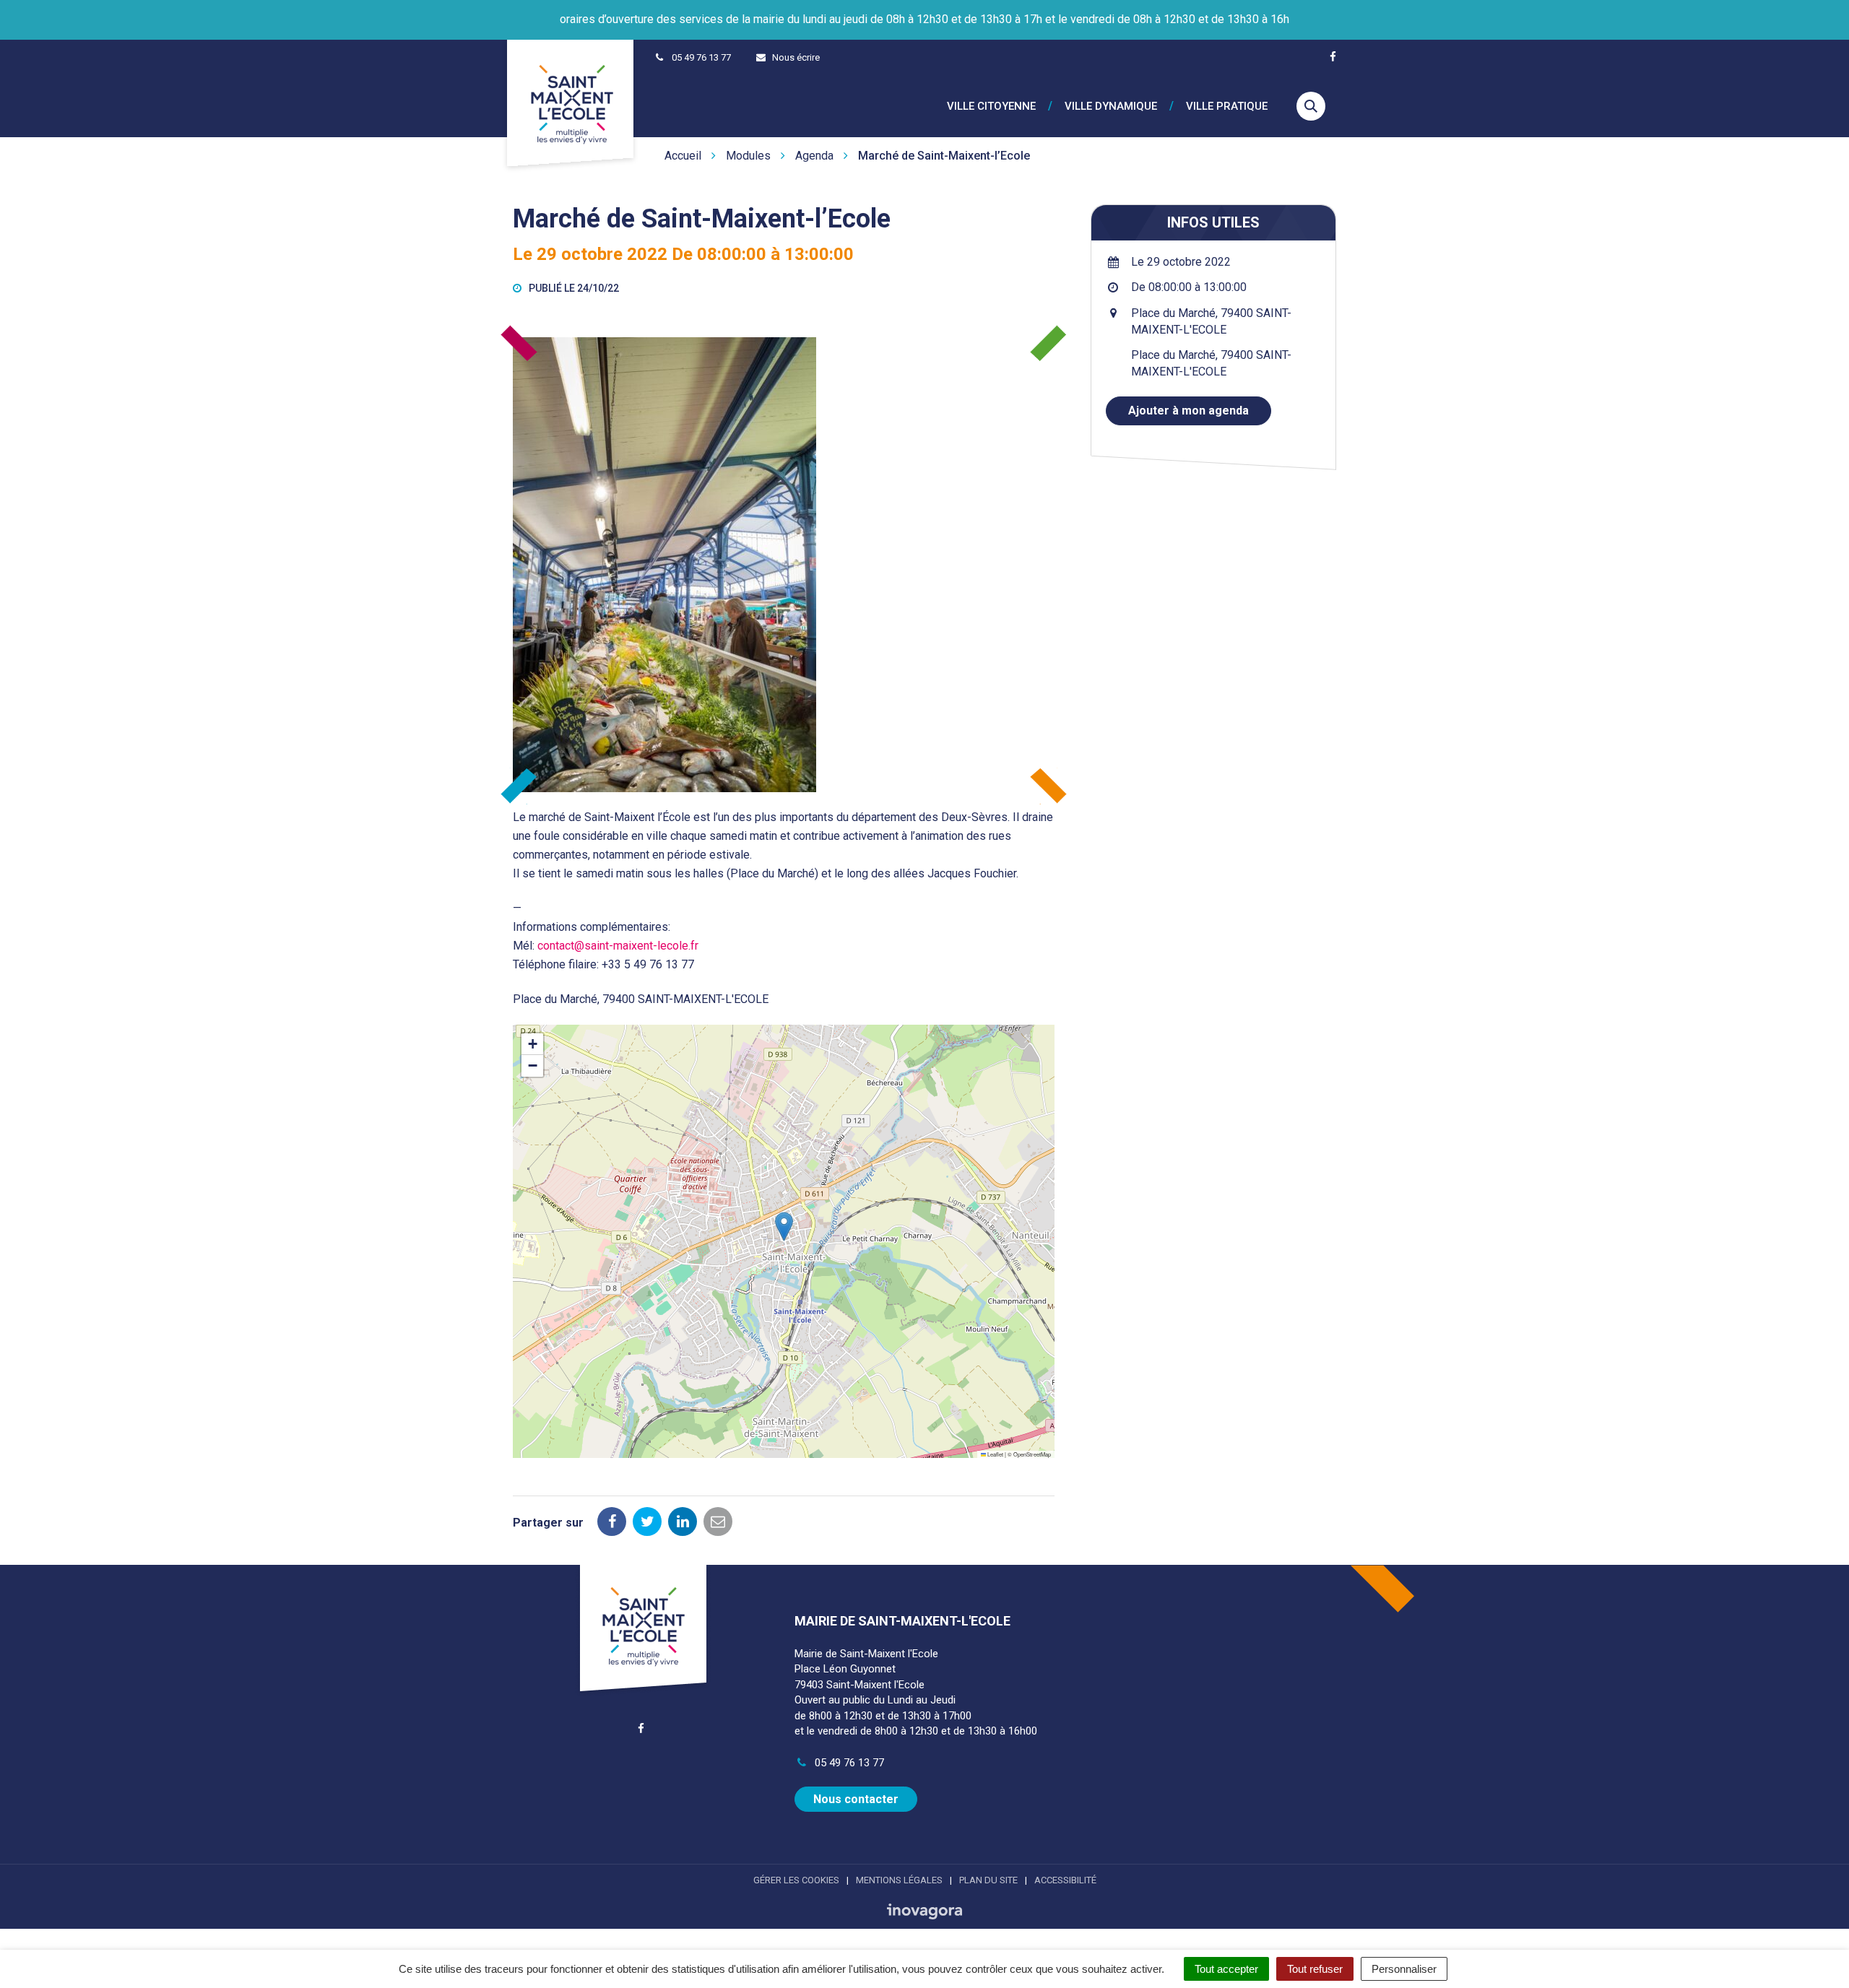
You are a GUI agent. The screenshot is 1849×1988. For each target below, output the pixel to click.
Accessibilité (1065, 1880)
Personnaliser (1404, 1969)
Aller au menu (38, 8)
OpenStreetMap (1032, 1454)
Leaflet (995, 1454)
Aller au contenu (122, 8)
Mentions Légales (899, 1880)
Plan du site (988, 1880)
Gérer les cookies (796, 1880)
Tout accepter (1226, 1969)
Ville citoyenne (991, 107)
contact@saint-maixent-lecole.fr (618, 946)
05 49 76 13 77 (848, 1763)
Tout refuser (1315, 1969)
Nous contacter (856, 1799)
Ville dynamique (1111, 107)
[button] (784, 1227)
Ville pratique (1227, 107)
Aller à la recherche (220, 8)
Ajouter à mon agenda (1188, 411)
